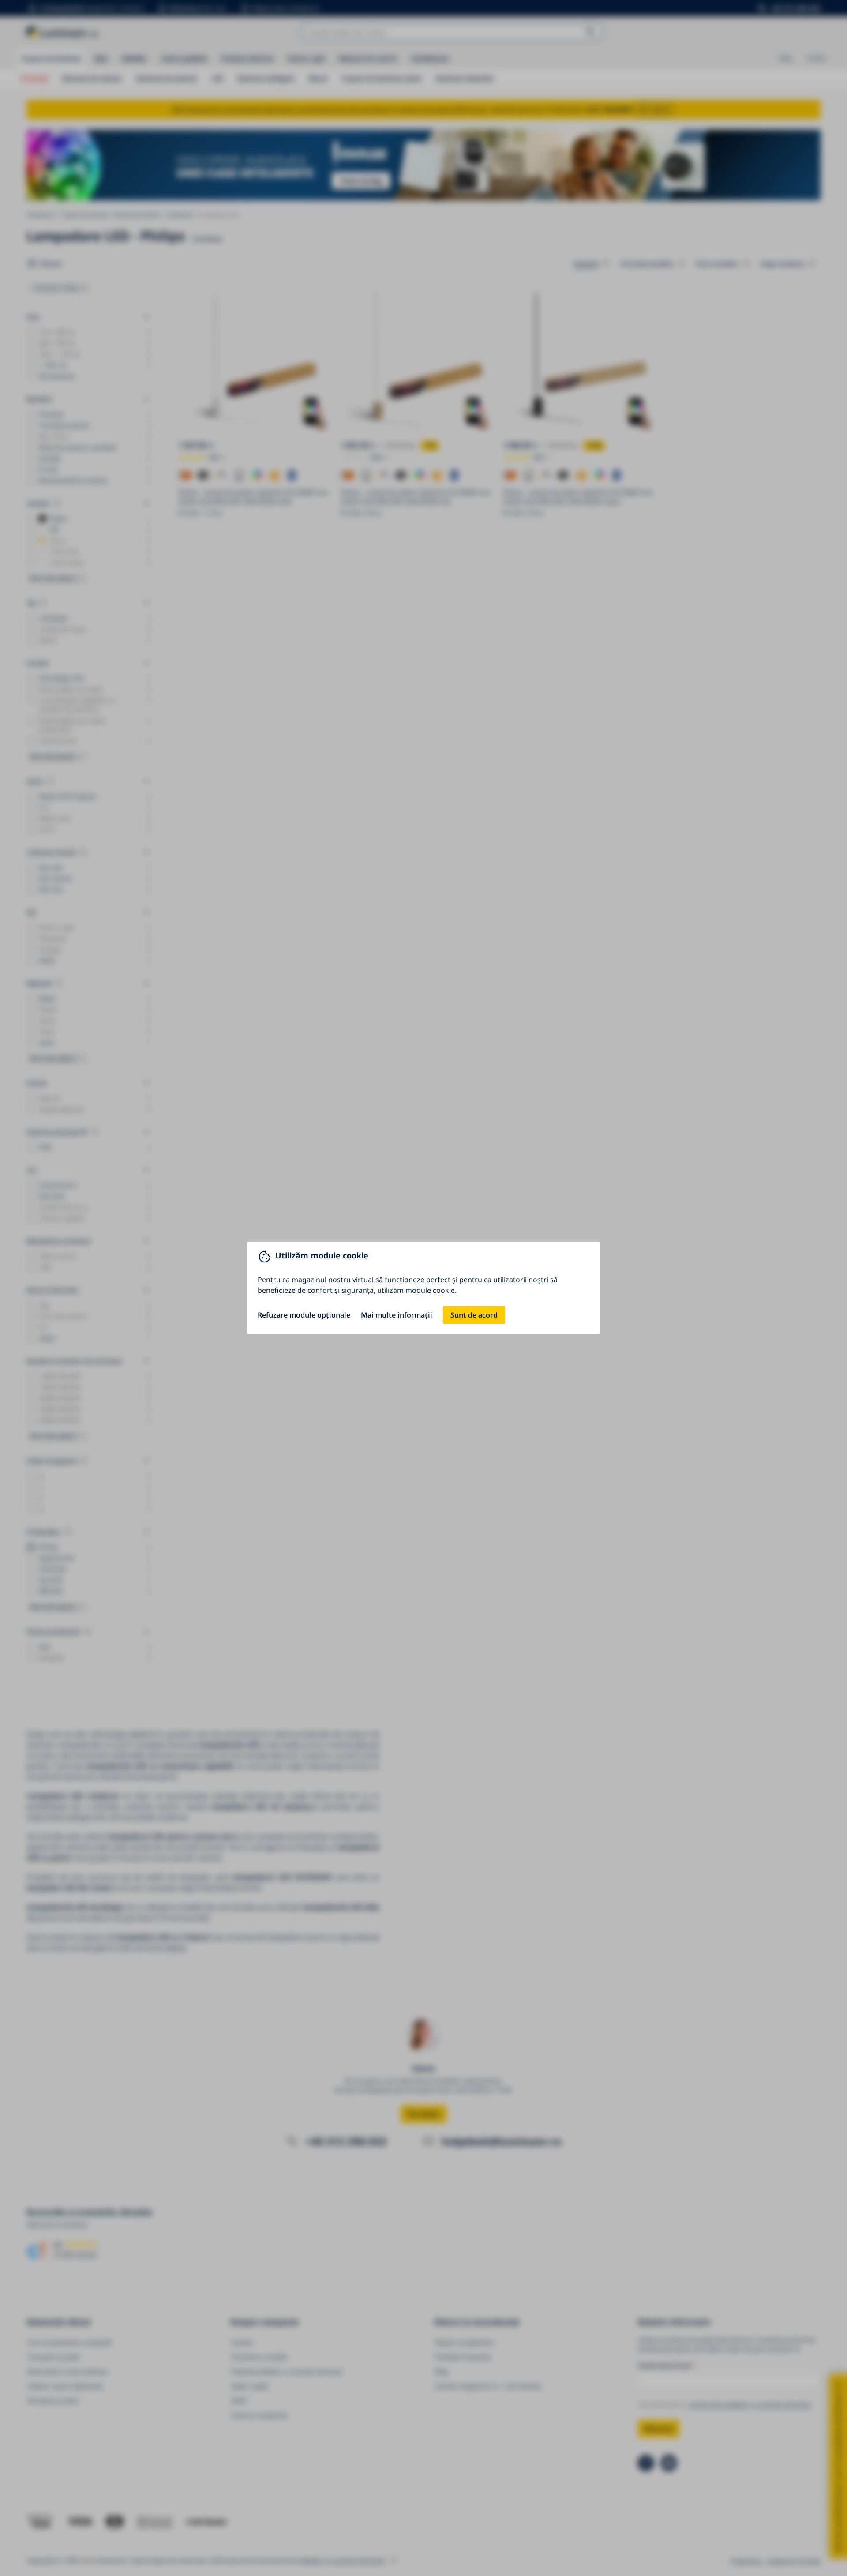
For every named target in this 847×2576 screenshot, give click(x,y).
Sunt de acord (474, 1315)
